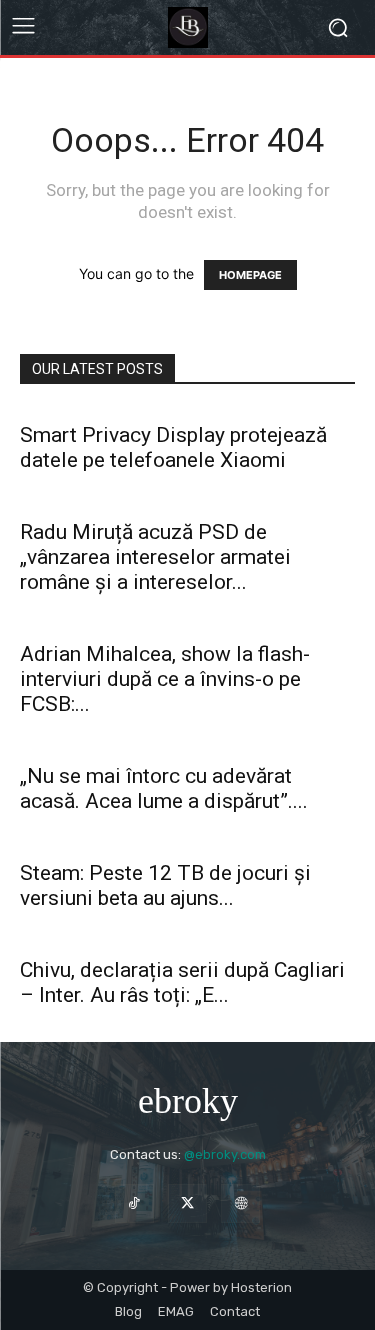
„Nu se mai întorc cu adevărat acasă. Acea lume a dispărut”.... (164, 788)
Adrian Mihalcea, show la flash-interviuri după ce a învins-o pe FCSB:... (165, 679)
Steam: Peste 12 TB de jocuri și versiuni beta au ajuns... (165, 885)
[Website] (240, 1203)
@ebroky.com (225, 1154)
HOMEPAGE (250, 275)
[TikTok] (134, 1203)
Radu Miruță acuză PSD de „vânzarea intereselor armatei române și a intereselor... (155, 557)
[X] (187, 1203)
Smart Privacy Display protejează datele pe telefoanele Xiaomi (173, 447)
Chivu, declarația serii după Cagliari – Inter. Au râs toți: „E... (182, 982)
